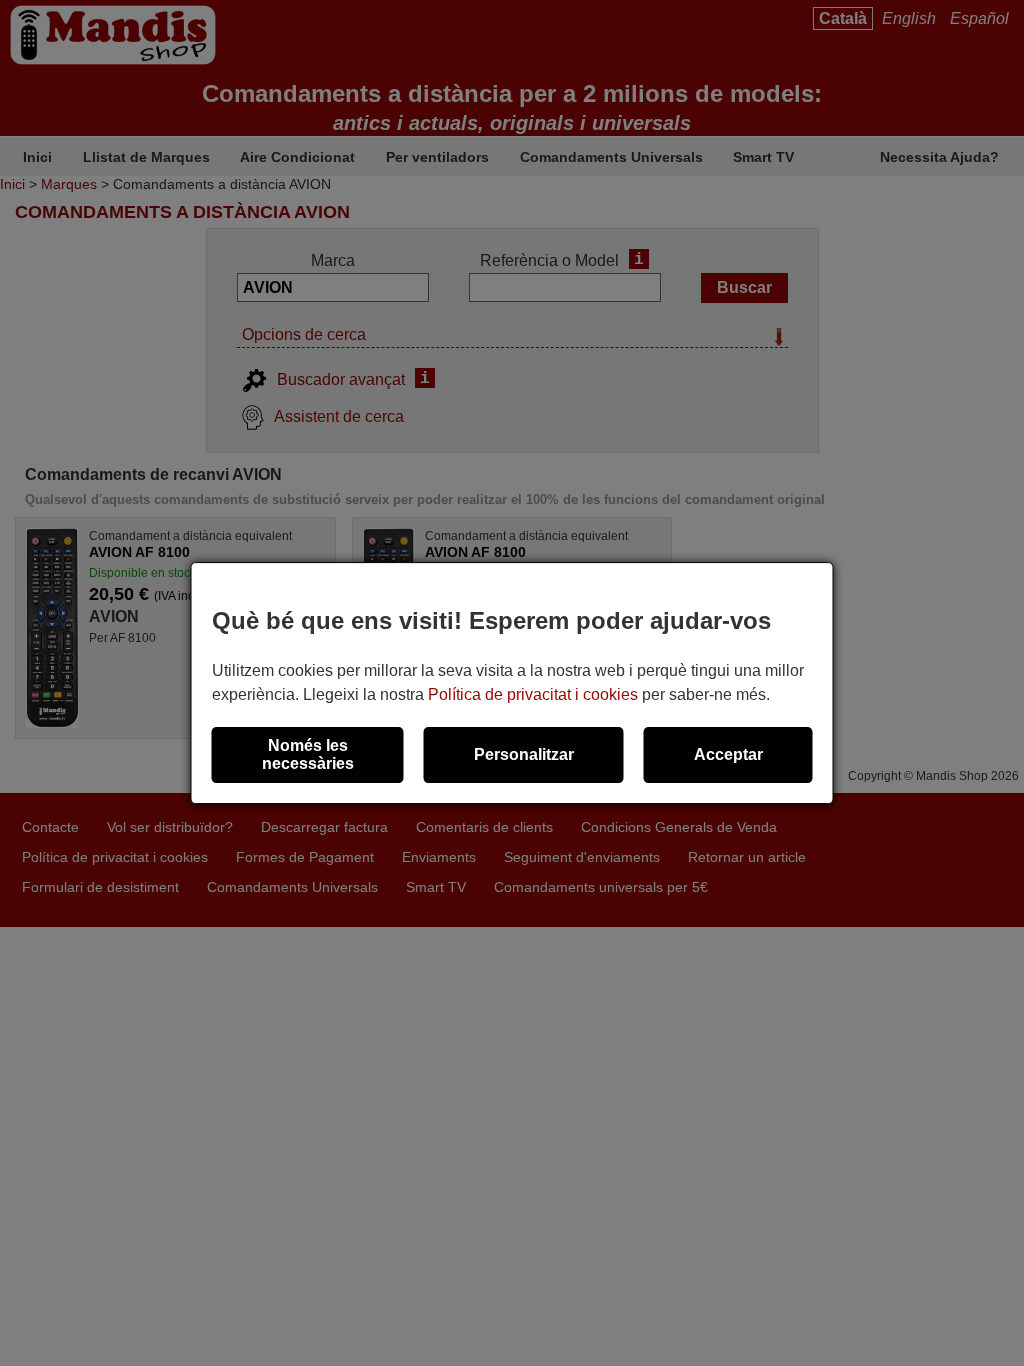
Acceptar (728, 754)
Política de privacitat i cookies (533, 694)
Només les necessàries (308, 754)
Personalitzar (524, 754)
